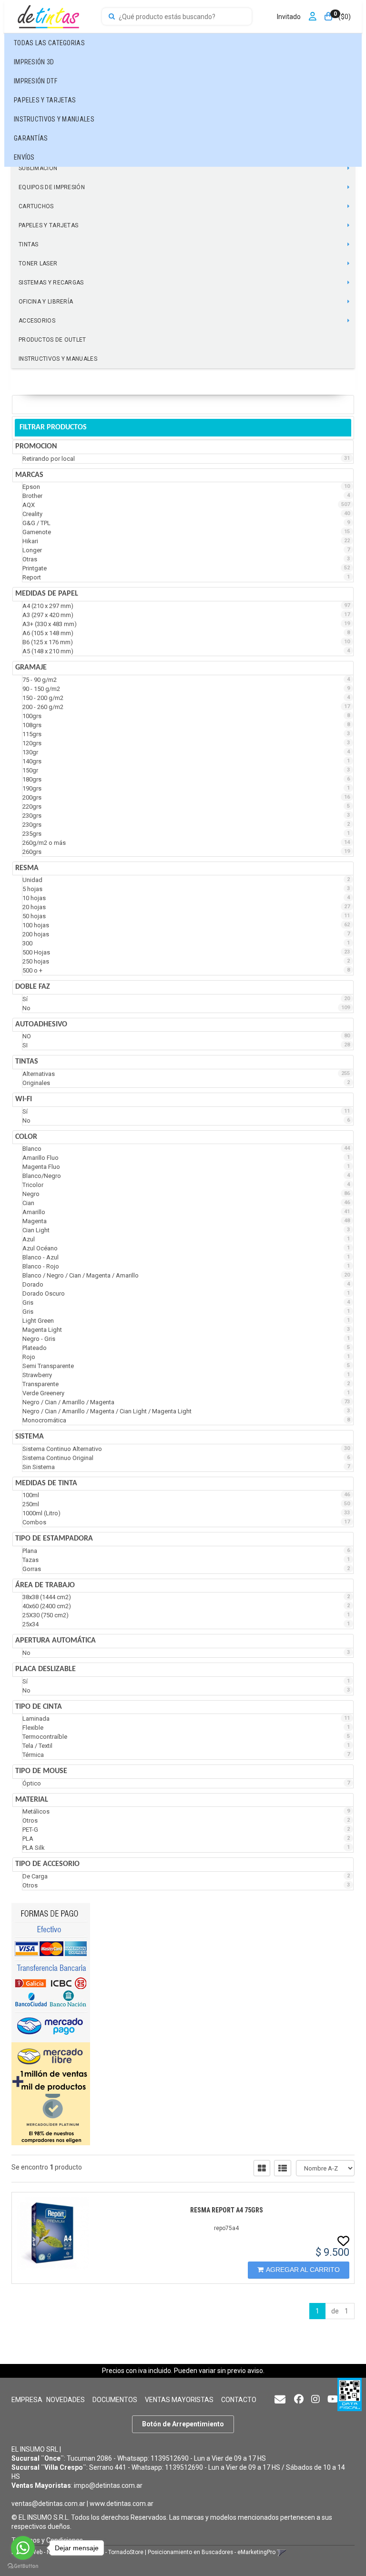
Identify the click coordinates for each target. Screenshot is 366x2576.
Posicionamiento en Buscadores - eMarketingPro (212, 2552)
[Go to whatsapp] (23, 2548)
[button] (280, 2400)
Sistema (30, 1437)
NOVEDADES (66, 2400)
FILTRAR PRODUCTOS (53, 427)
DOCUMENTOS (115, 2400)
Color (26, 1137)
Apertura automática (56, 1641)
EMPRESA (27, 2400)
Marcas (29, 475)
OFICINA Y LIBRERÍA (46, 302)
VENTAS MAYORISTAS (179, 2400)
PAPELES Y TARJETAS (45, 100)
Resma (27, 868)
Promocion (36, 446)
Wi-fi (24, 1099)
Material (32, 1800)
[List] (283, 2168)
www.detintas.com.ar (122, 2504)
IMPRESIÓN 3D (34, 62)
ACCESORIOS (37, 321)
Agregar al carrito (303, 2270)
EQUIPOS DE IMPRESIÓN (52, 187)
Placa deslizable (46, 1669)
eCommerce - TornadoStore (107, 2552)
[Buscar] (112, 17)
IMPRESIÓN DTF (36, 81)
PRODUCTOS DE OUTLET (52, 340)
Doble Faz (33, 987)
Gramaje (31, 668)
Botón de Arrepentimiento (183, 2424)
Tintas (27, 1062)
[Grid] (262, 2168)
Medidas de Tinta (46, 1483)
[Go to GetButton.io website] (23, 2566)
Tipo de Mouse (41, 1771)
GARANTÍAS (31, 138)
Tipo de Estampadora (54, 1539)
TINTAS (29, 244)
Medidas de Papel (47, 594)
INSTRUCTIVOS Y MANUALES (54, 119)
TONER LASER (38, 264)
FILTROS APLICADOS (49, 404)
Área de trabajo (45, 1585)
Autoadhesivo (41, 1024)
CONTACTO (239, 2400)
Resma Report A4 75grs (227, 2210)
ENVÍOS (24, 157)
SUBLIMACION (38, 168)
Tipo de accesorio (47, 1864)
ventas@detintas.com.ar (48, 2504)
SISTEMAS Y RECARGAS (51, 283)
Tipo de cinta (39, 1707)
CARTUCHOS (36, 206)
